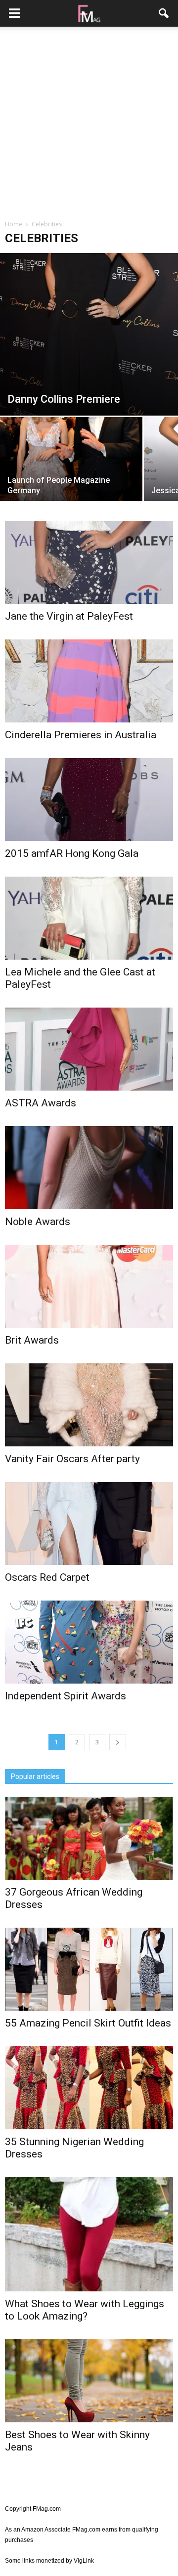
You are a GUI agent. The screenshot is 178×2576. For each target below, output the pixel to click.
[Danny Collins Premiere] (89, 334)
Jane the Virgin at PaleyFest (69, 616)
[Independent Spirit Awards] (89, 1642)
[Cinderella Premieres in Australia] (89, 681)
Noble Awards (38, 1222)
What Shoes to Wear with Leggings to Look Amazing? (85, 2310)
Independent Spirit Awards (66, 1696)
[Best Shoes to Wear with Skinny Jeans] (89, 2381)
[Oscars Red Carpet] (89, 1523)
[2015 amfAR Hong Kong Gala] (89, 800)
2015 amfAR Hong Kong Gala (72, 853)
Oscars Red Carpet (47, 1577)
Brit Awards (32, 1340)
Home (14, 224)
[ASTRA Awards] (89, 1049)
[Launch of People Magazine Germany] (71, 470)
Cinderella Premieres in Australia (81, 735)
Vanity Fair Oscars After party (72, 1459)
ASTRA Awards (41, 1103)
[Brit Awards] (89, 1286)
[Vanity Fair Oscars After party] (89, 1405)
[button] (164, 13)
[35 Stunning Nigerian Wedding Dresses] (89, 2088)
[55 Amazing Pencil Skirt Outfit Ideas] (89, 1969)
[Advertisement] (89, 123)
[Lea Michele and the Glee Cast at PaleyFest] (89, 918)
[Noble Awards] (89, 1168)
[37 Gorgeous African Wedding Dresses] (89, 1838)
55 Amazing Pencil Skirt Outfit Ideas (88, 2023)
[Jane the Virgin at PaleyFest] (89, 562)
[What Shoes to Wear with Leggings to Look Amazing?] (89, 2234)
